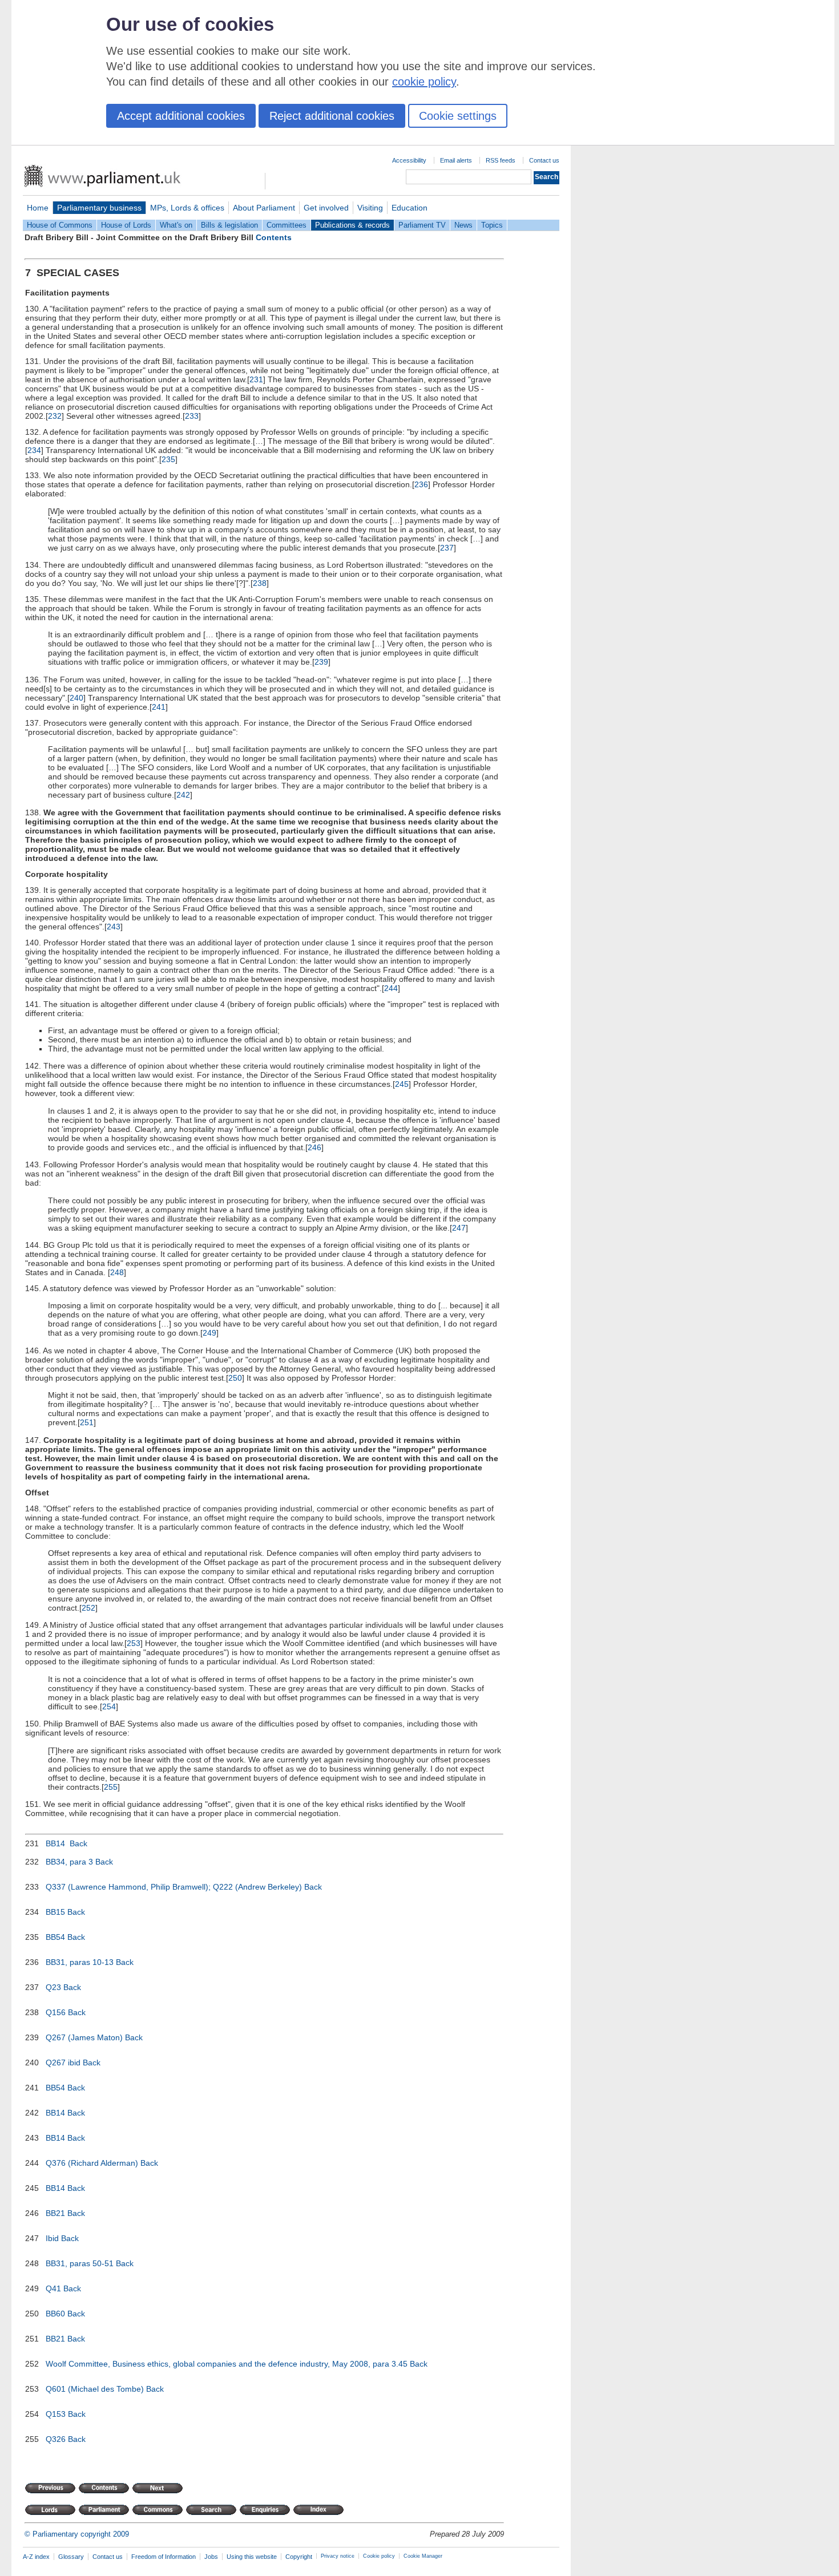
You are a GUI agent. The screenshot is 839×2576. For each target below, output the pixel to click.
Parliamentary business (99, 208)
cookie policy (424, 82)
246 (314, 1147)
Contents (274, 237)
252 (88, 1608)
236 (421, 484)
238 (260, 583)
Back (78, 1843)
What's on (176, 225)
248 (117, 1272)
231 (256, 379)
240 (76, 698)
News (463, 225)
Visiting (370, 208)
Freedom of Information (164, 2557)
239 (321, 662)
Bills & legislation (229, 225)
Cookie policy (379, 2556)
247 (459, 1228)
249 (209, 1333)
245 (402, 1084)
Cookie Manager (423, 2556)
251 (87, 1422)
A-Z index (36, 2557)
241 (159, 707)
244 (391, 988)
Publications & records (352, 225)
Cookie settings (458, 116)
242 (183, 795)
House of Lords (126, 225)
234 (34, 450)
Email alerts (456, 160)
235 (168, 459)
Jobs (211, 2557)
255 (111, 1787)
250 (235, 1378)
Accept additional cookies (181, 116)
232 (55, 416)
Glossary (71, 2557)
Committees (287, 225)
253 (134, 1643)
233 (192, 416)
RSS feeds (501, 160)
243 (114, 927)
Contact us (544, 160)
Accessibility (409, 160)
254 (109, 1706)
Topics (492, 225)
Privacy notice (338, 2556)
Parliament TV (422, 225)
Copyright (299, 2557)
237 (447, 548)
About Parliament (264, 208)
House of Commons (60, 225)
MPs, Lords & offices (187, 208)
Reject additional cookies (332, 116)
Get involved (326, 208)
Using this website (252, 2557)
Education (410, 208)
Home (38, 208)
